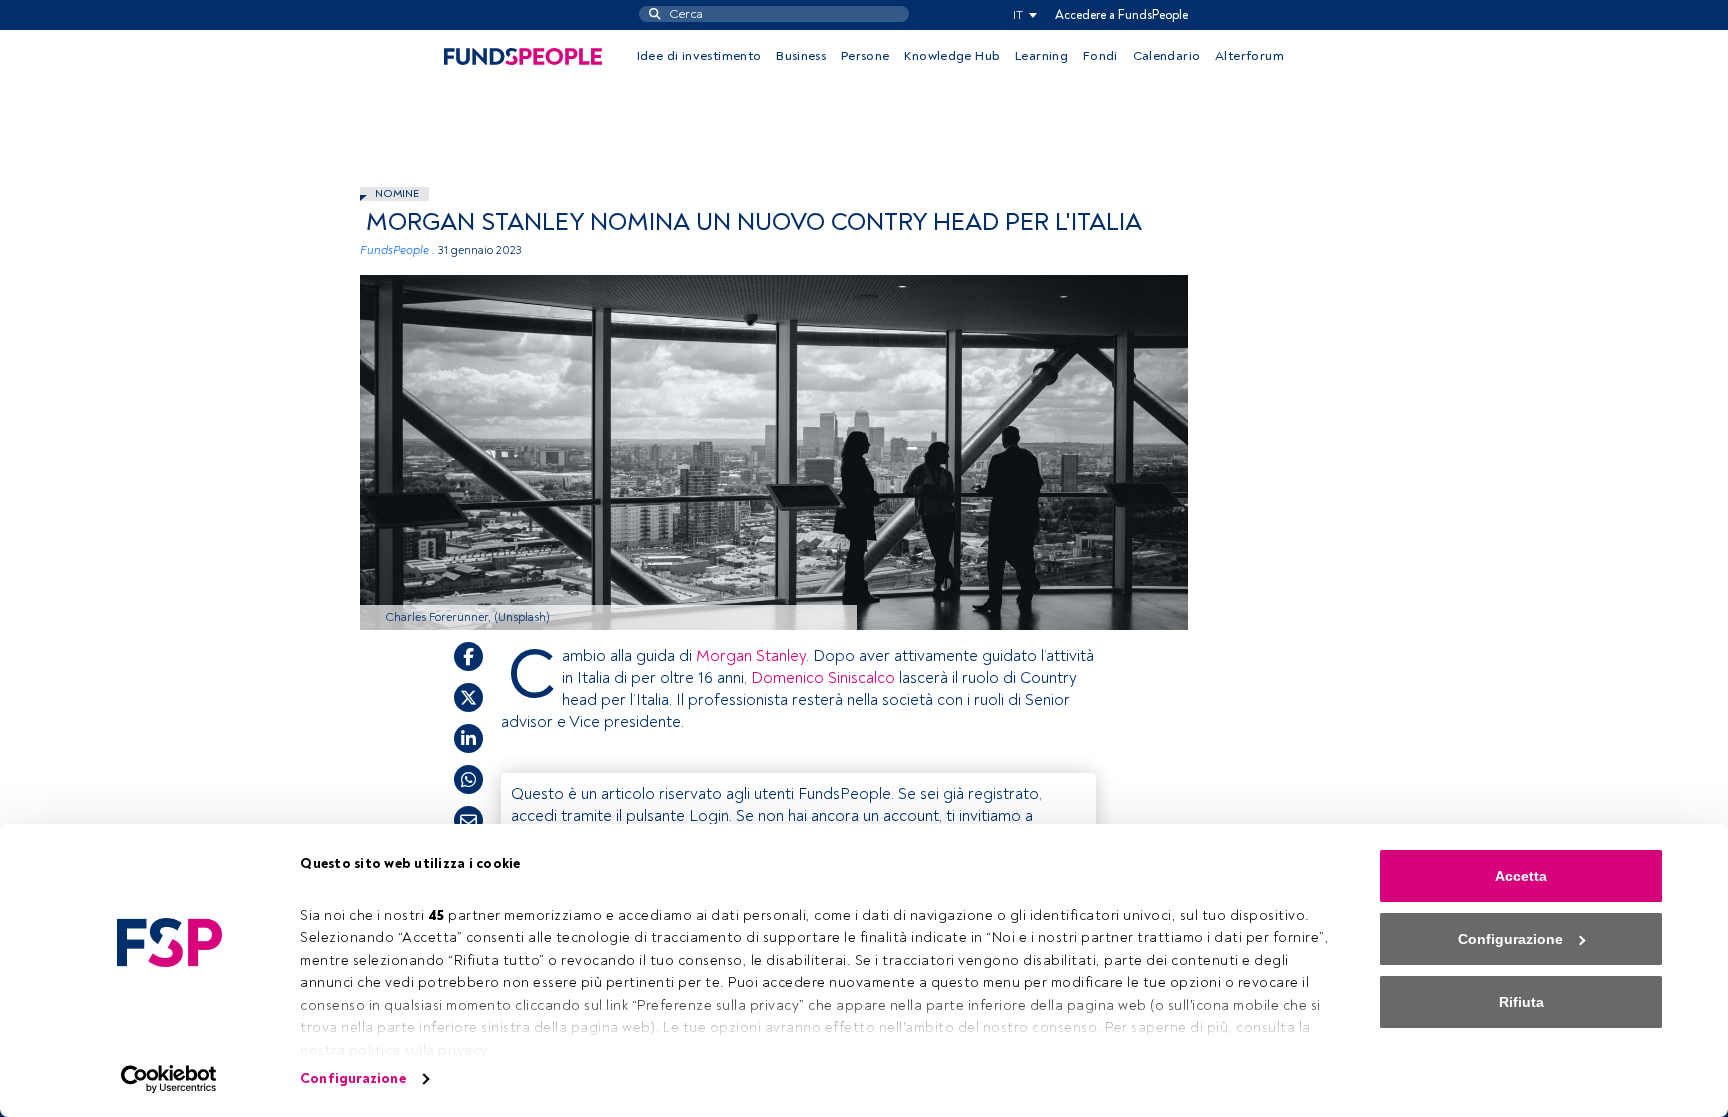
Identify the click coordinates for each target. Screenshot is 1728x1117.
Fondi (1100, 56)
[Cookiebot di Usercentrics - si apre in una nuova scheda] (169, 1079)
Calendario (1167, 56)
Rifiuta (1521, 1002)
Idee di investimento (699, 56)
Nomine (397, 193)
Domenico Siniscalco (823, 678)
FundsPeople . (397, 250)
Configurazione (352, 1078)
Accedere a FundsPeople (1121, 15)
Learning (1041, 56)
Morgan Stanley (751, 656)
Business (801, 56)
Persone (865, 56)
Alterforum (1249, 56)
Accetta (1521, 876)
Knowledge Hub (952, 56)
